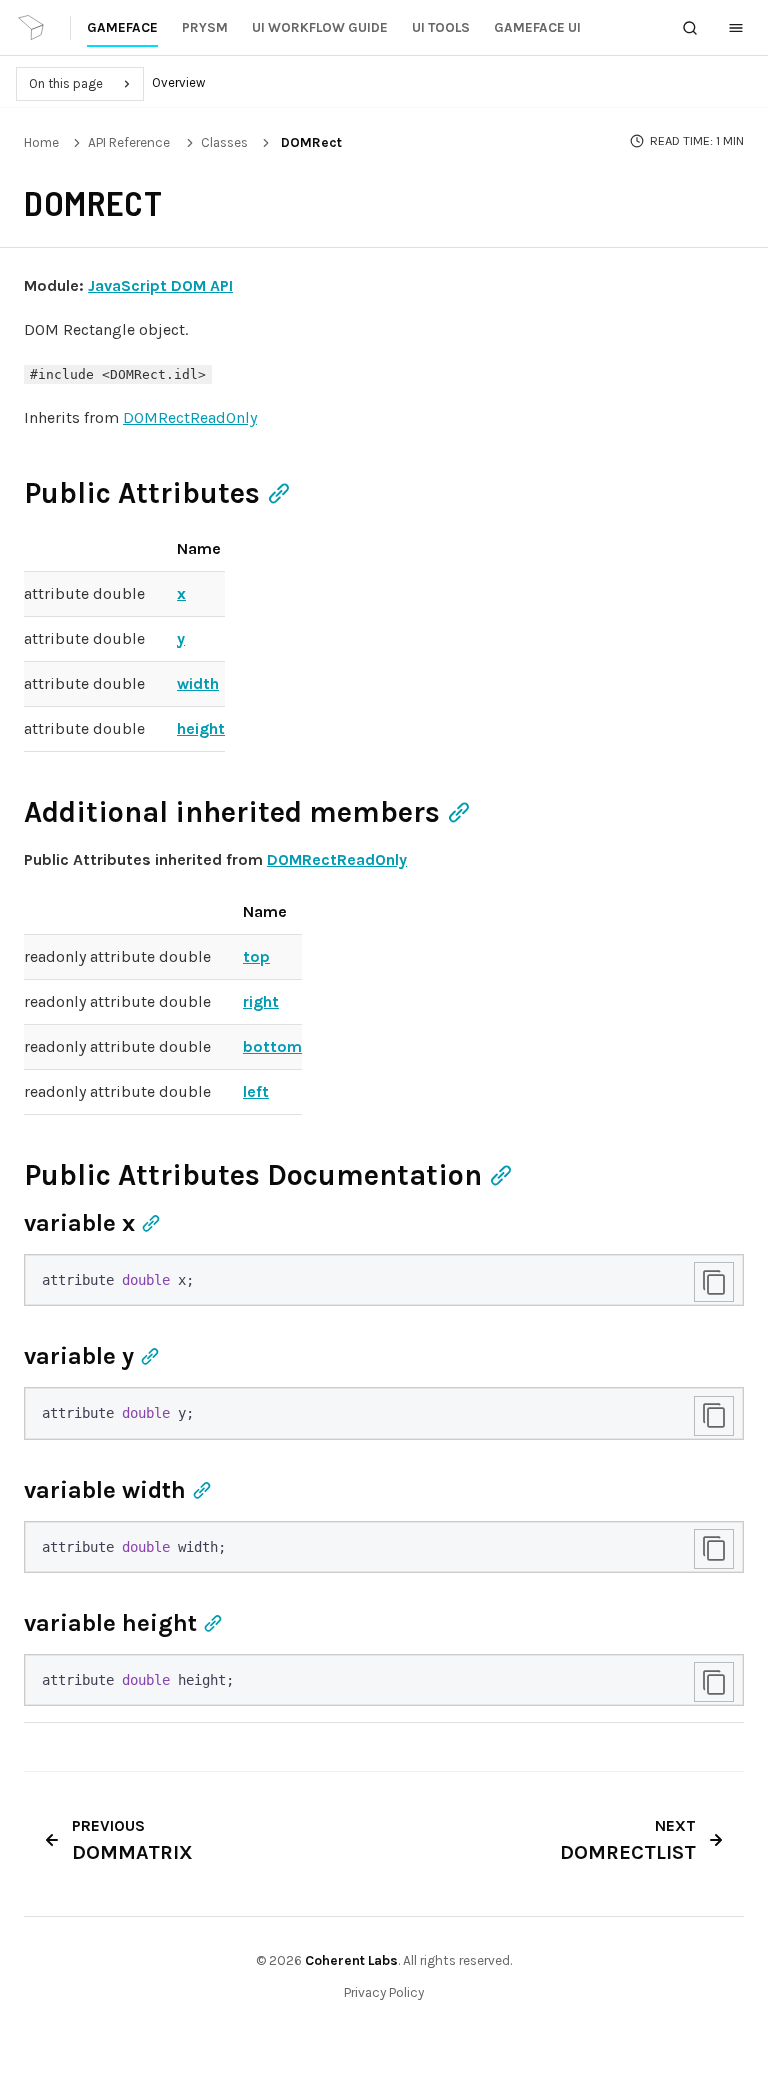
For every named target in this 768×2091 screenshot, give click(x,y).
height (201, 728)
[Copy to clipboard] (714, 1282)
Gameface (122, 27)
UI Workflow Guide (320, 27)
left (256, 1091)
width (198, 683)
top (256, 956)
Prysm (205, 27)
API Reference (129, 142)
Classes (224, 142)
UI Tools (441, 27)
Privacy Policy (384, 1992)
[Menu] (736, 28)
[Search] (690, 28)
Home (41, 142)
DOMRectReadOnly (190, 417)
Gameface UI (537, 27)
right (261, 1001)
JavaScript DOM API (160, 285)
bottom (272, 1046)
